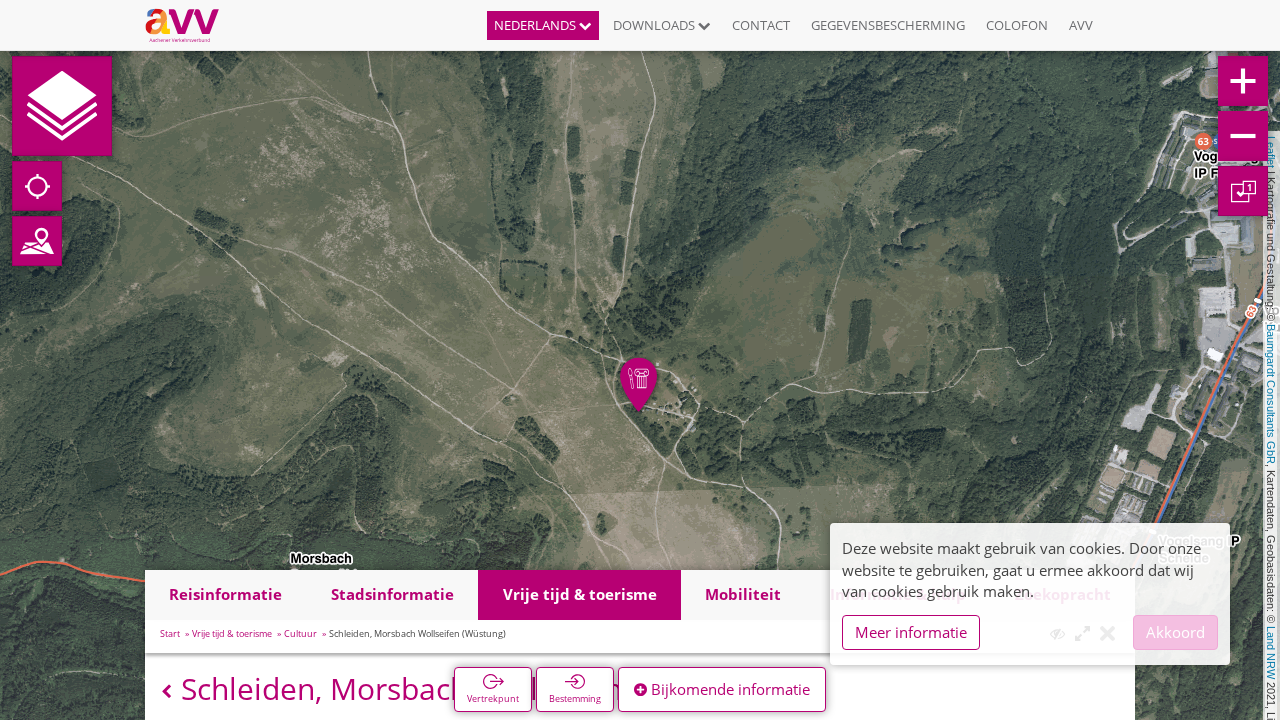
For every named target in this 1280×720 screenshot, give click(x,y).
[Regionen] (37, 241)
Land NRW (1271, 652)
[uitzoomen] (1243, 136)
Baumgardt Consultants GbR (1271, 394)
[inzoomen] (1243, 81)
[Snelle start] (62, 106)
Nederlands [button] (536, 25)
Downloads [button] (655, 25)
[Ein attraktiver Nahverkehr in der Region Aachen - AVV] (189, 25)
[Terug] (166, 691)
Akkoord (1175, 632)
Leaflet (1271, 152)
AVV (1081, 25)
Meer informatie (911, 632)
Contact (761, 25)
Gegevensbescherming (888, 25)
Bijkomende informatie (728, 689)
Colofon (1017, 25)
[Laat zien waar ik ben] (37, 186)
